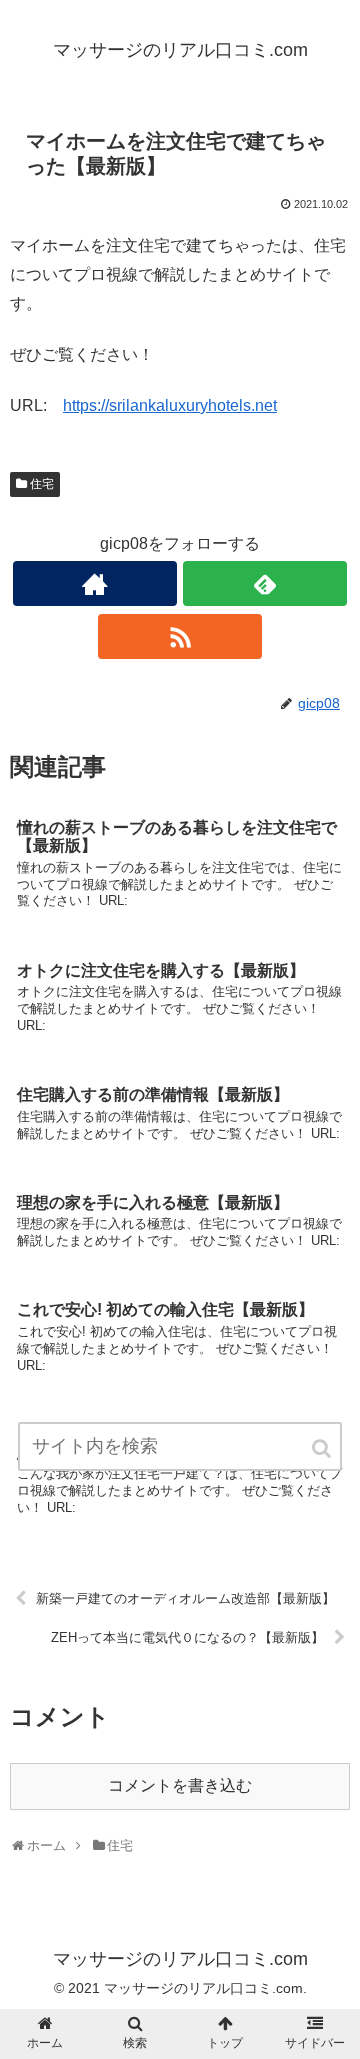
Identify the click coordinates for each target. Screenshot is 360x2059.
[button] (323, 1448)
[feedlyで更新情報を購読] (264, 583)
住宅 (42, 484)
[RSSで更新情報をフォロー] (179, 636)
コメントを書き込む (180, 1785)
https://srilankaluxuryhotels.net (170, 405)
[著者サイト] (94, 583)
